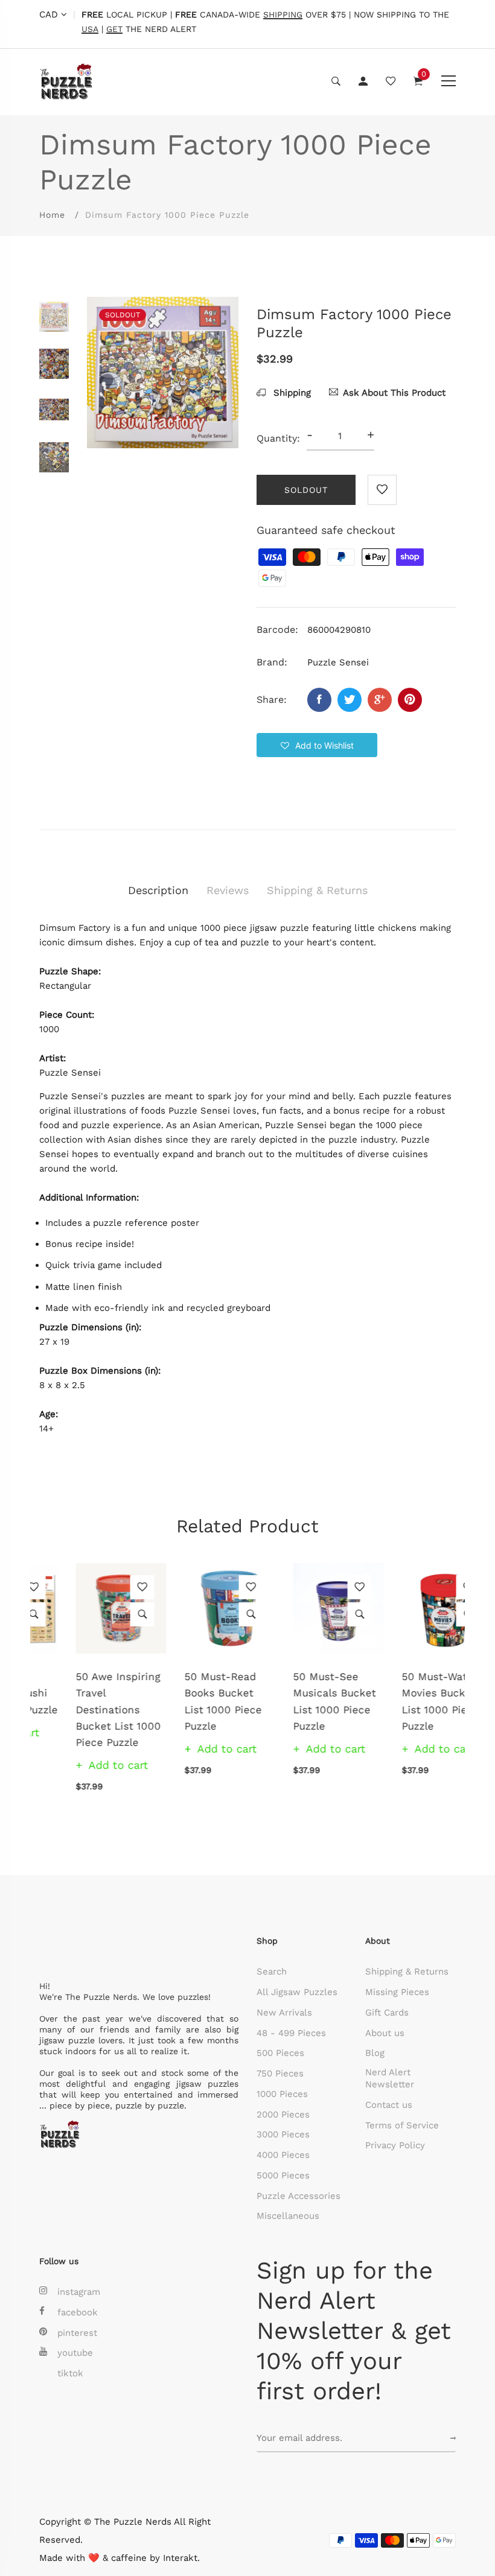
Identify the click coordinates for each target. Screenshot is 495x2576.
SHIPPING (283, 15)
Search (272, 1972)
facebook (78, 2312)
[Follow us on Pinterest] (410, 700)
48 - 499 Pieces (291, 2033)
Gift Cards (387, 2013)
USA (90, 29)
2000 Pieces (283, 2114)
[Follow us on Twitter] (350, 700)
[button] (317, 745)
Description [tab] (158, 890)
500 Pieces (280, 2053)
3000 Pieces (283, 2134)
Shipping (291, 393)
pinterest (77, 2333)
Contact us (389, 2105)
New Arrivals (284, 2013)
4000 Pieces (283, 2155)
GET (114, 29)
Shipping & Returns (407, 1972)
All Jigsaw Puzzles (297, 1992)
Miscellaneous (288, 2216)
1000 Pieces (282, 2094)
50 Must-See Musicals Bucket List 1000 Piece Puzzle (298, 1701)
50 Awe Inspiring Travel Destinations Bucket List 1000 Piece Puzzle (82, 1709)
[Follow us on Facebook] (319, 700)
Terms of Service (402, 2125)
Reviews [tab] (228, 890)
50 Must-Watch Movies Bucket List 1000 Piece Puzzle (404, 1701)
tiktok (70, 2373)
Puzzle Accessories (299, 2196)
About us (385, 2033)
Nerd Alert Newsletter (390, 2078)
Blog (375, 2053)
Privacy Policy (395, 2145)
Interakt (180, 2558)
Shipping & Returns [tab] (317, 890)
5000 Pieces (283, 2175)
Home (52, 215)
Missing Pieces (397, 1992)
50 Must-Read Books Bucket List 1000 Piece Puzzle (187, 1701)
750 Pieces (280, 2073)
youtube (75, 2353)
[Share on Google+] (380, 700)
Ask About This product (394, 393)
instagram (79, 2292)
